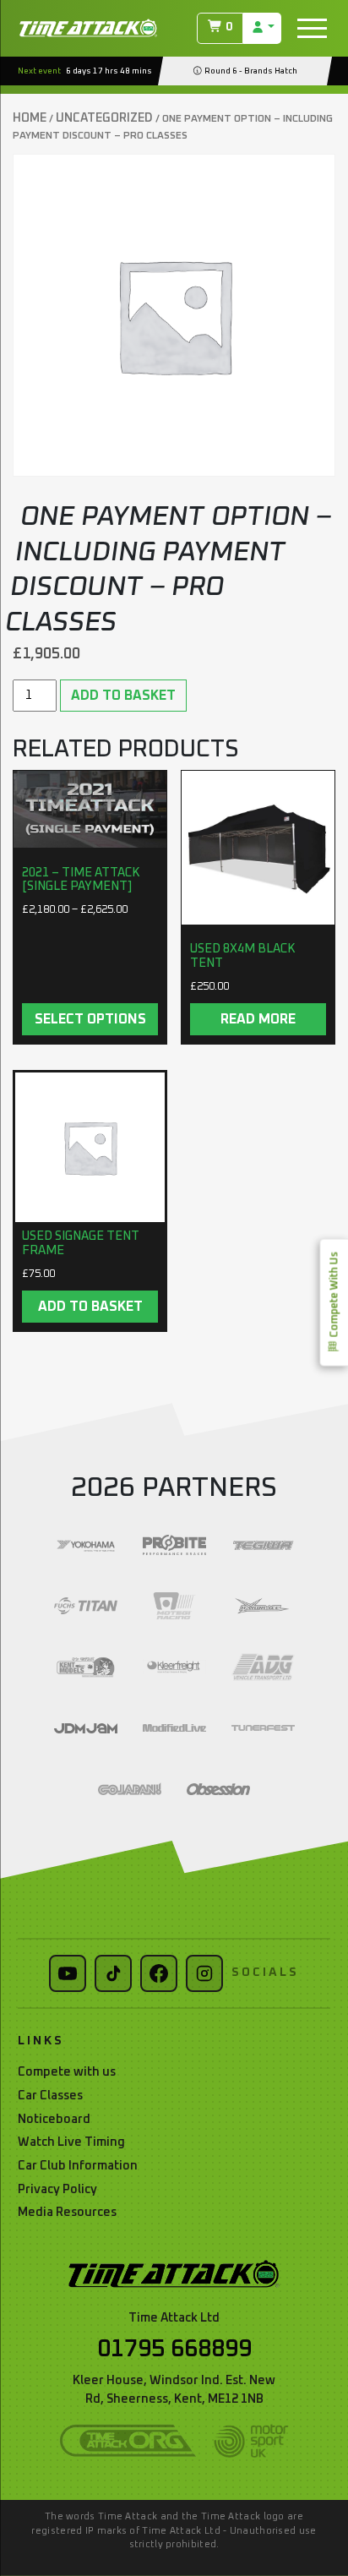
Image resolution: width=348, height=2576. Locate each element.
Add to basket (123, 696)
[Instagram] (204, 1973)
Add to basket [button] (90, 1307)
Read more (258, 1019)
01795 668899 (174, 2350)
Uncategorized (104, 118)
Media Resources (67, 2213)
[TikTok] (113, 1973)
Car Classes (50, 2096)
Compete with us (67, 2072)
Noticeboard (54, 2120)
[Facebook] (159, 1973)
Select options (90, 1019)
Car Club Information (78, 2166)
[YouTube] (68, 1973)
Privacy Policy (57, 2190)
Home (30, 118)
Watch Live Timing (71, 2142)
